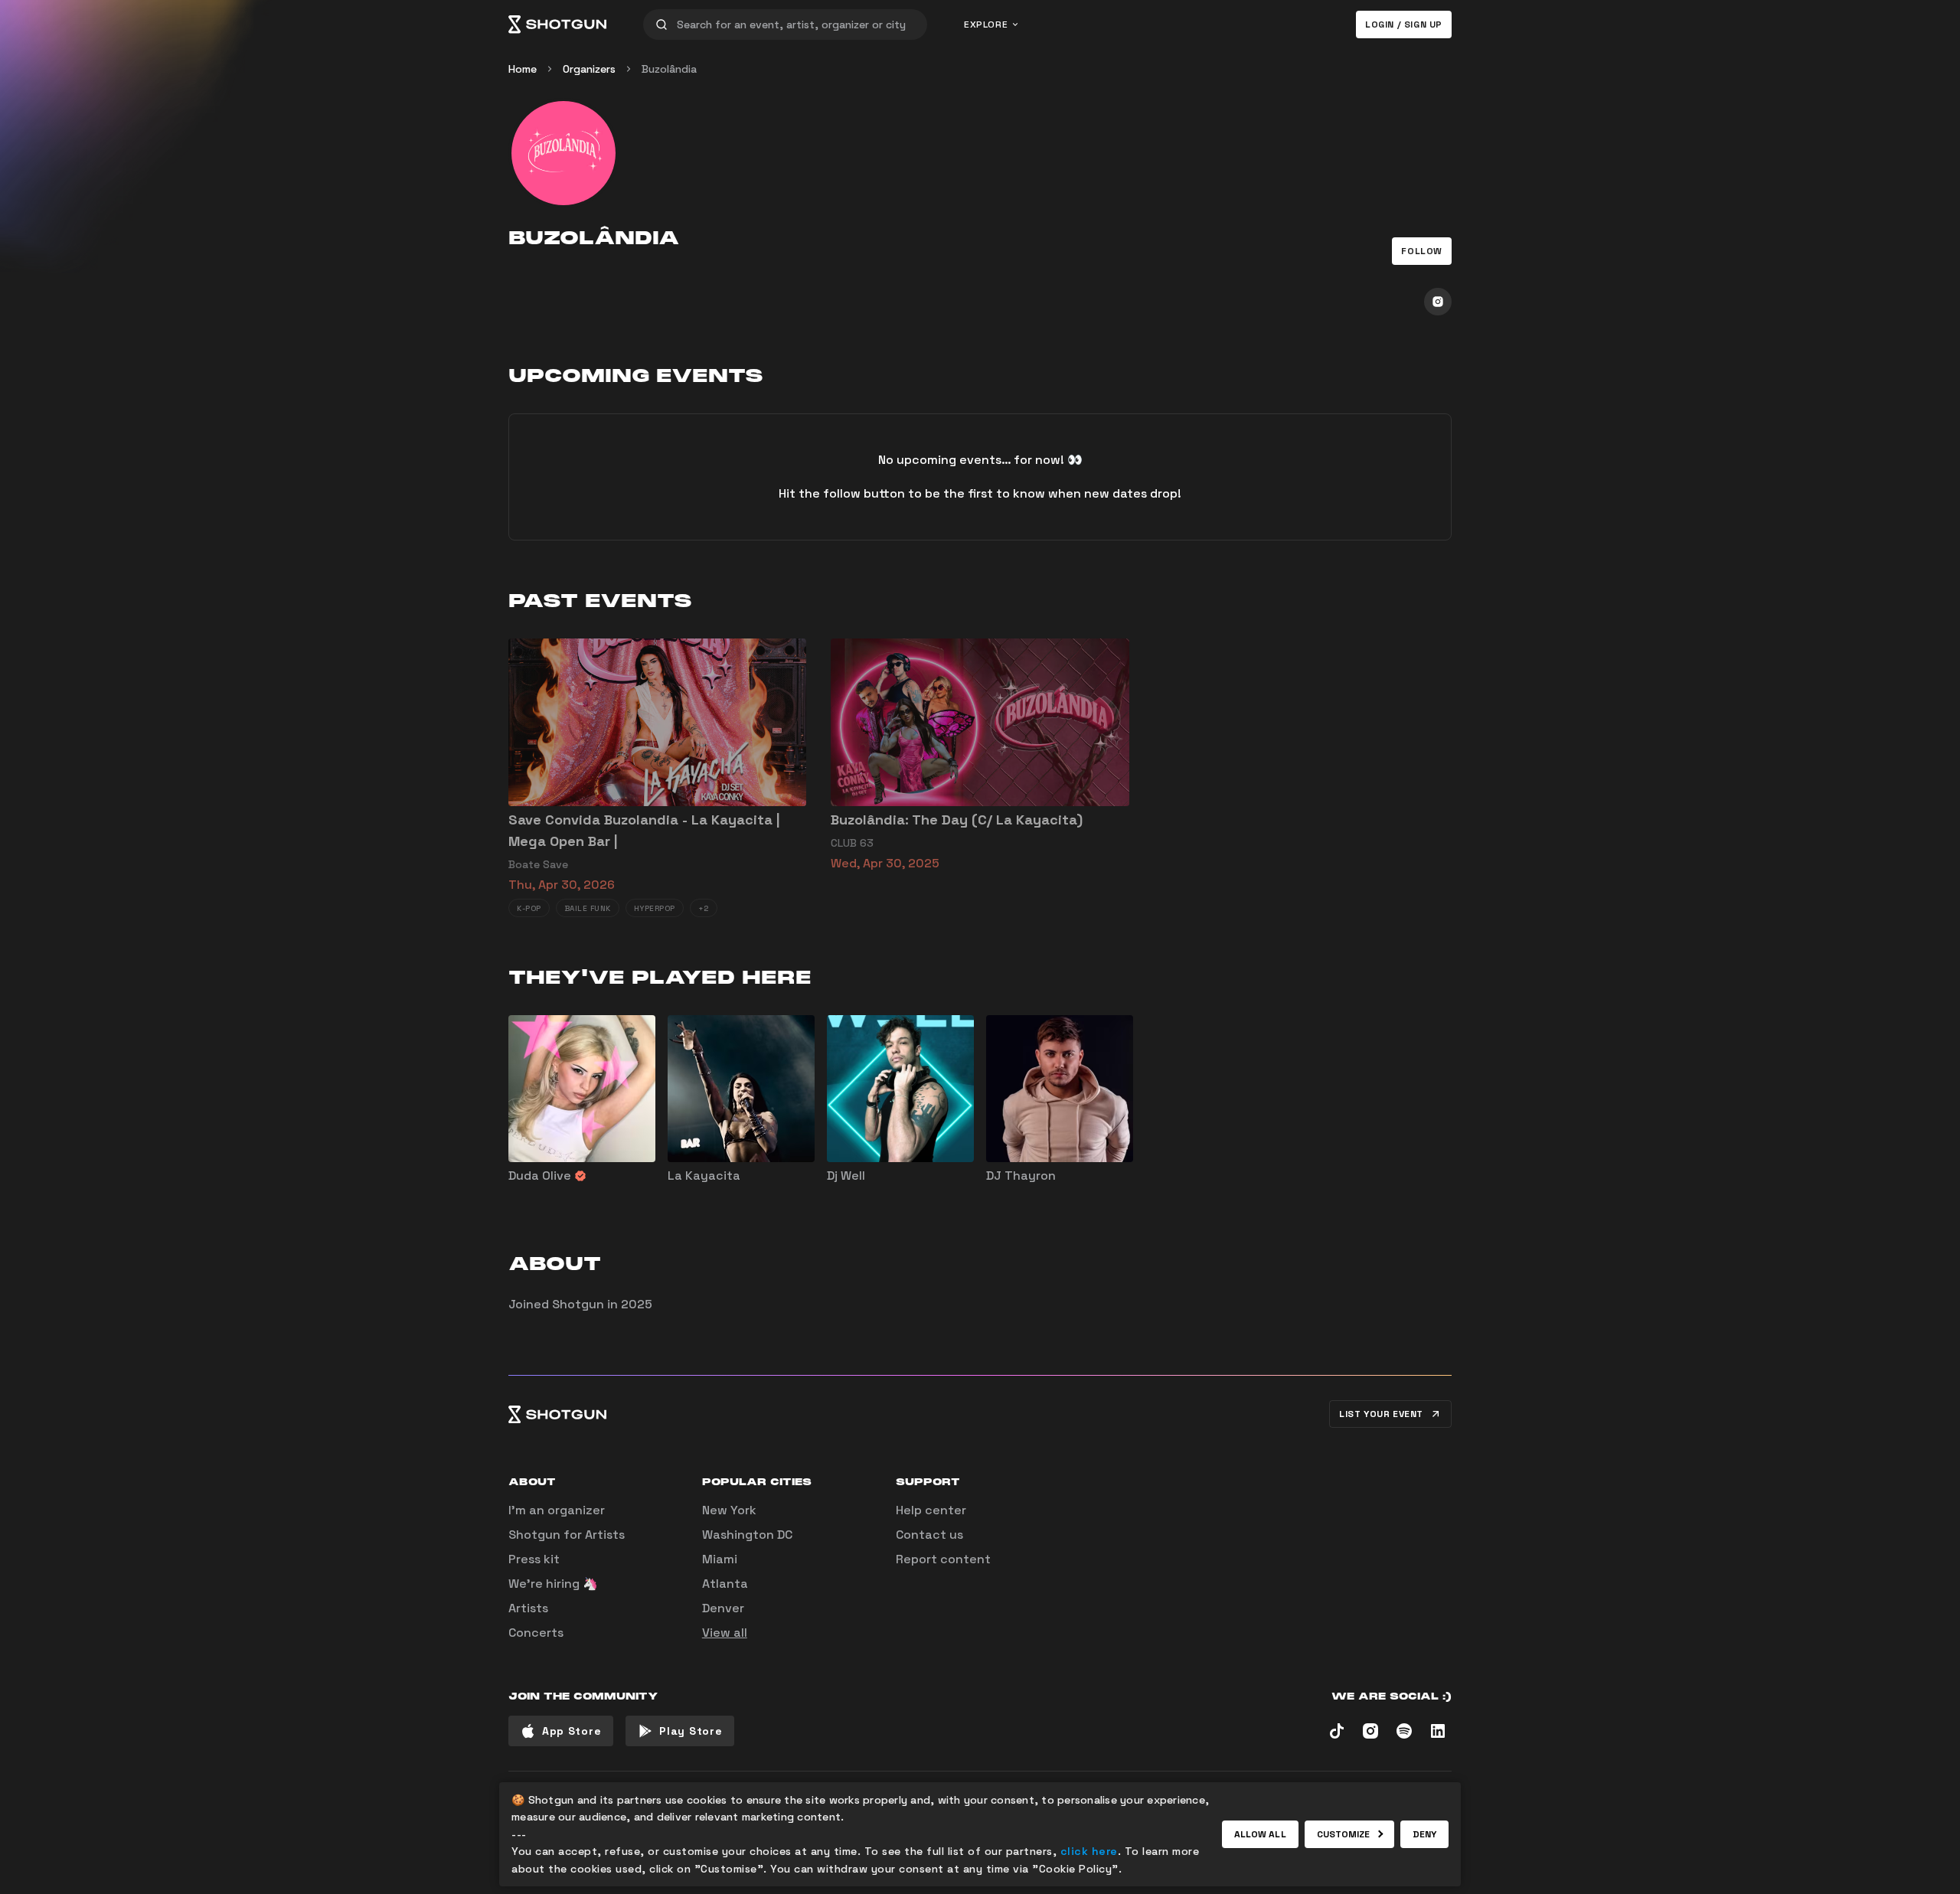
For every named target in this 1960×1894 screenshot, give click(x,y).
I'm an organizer (557, 1510)
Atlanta (725, 1584)
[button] (1422, 251)
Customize (1344, 1834)
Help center (931, 1510)
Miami (720, 1559)
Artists (528, 1608)
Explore (986, 24)
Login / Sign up (1404, 24)
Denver (723, 1608)
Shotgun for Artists (567, 1535)
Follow (1422, 251)
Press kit (534, 1559)
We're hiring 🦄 (553, 1584)
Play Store (691, 1731)
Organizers (589, 69)
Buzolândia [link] (669, 69)
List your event (1381, 1414)
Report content (943, 1559)
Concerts (536, 1633)
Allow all (1260, 1834)
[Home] (557, 24)
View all (725, 1633)
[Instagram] (1438, 302)
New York (729, 1510)
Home (523, 69)
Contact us (929, 1535)
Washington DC (747, 1535)
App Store (572, 1731)
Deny (1424, 1834)
